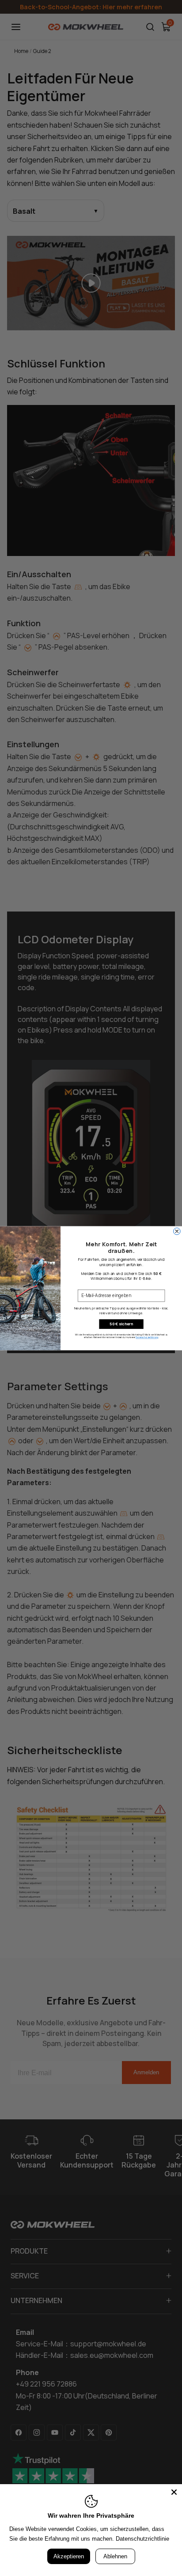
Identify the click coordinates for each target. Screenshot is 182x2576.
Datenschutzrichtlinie (142, 2539)
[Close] (174, 2492)
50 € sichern (121, 1324)
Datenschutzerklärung (147, 1337)
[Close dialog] (177, 1231)
